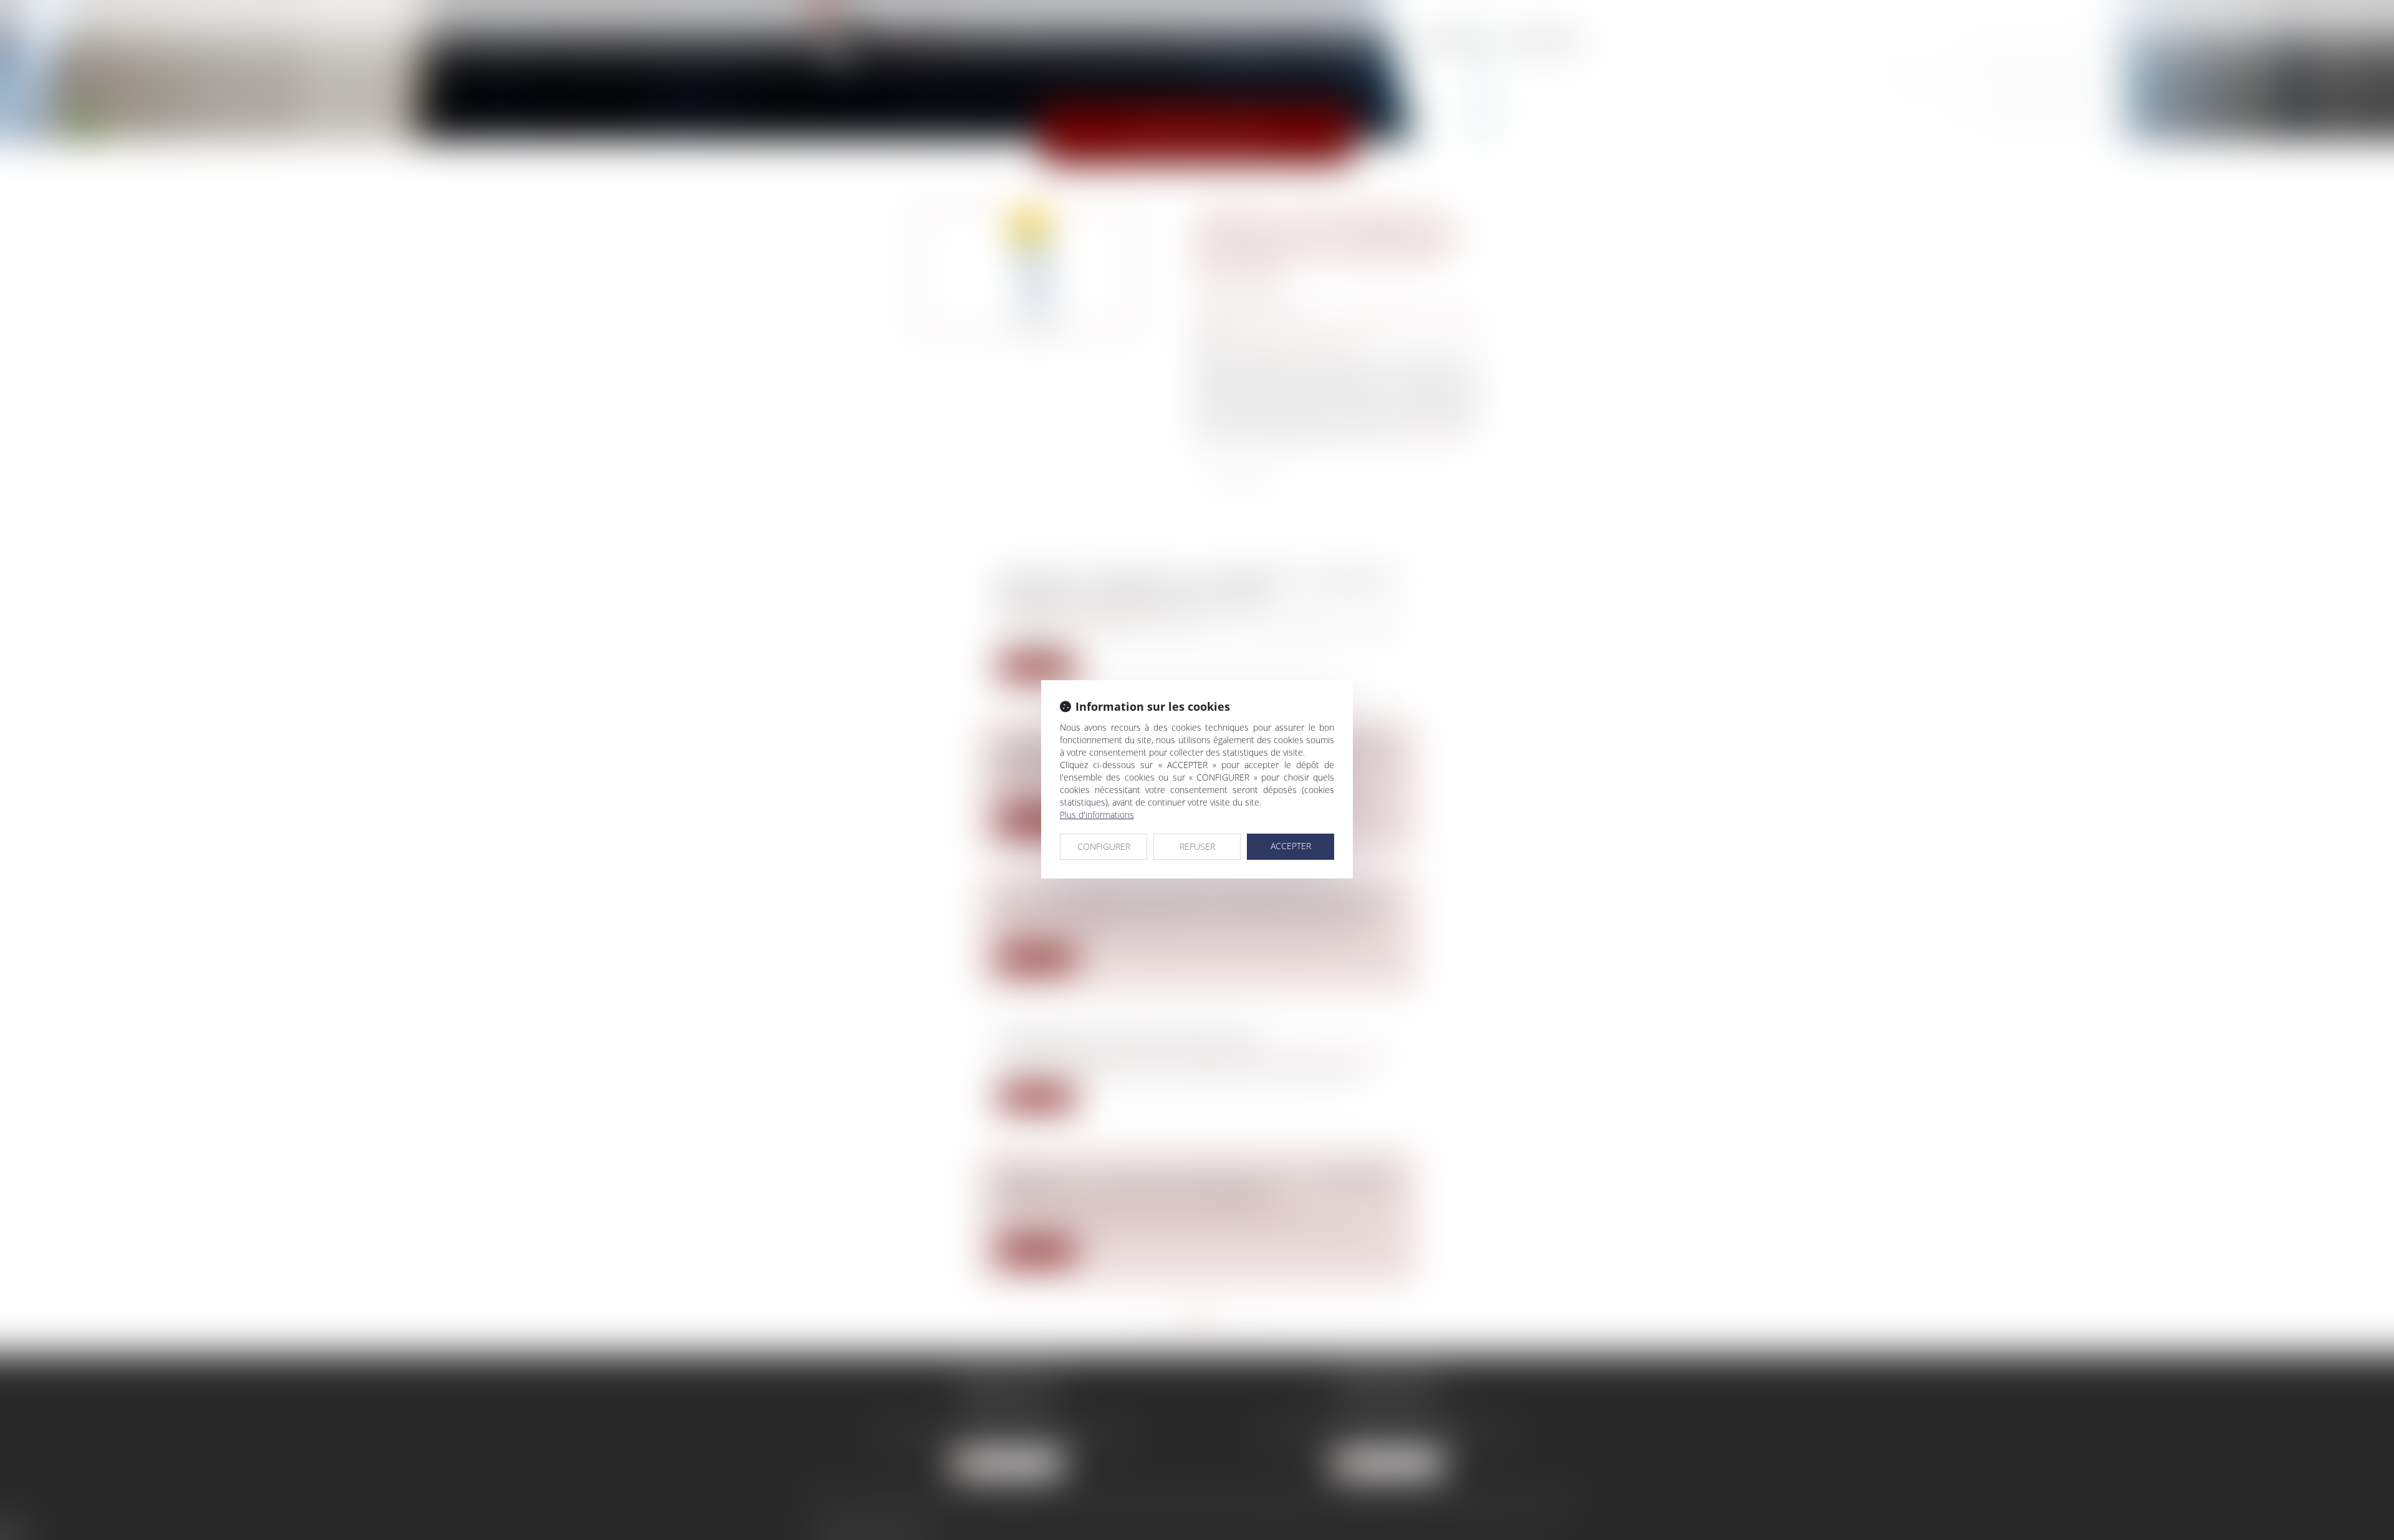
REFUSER (1197, 846)
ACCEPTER (1291, 846)
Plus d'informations (1097, 815)
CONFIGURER (1104, 846)
